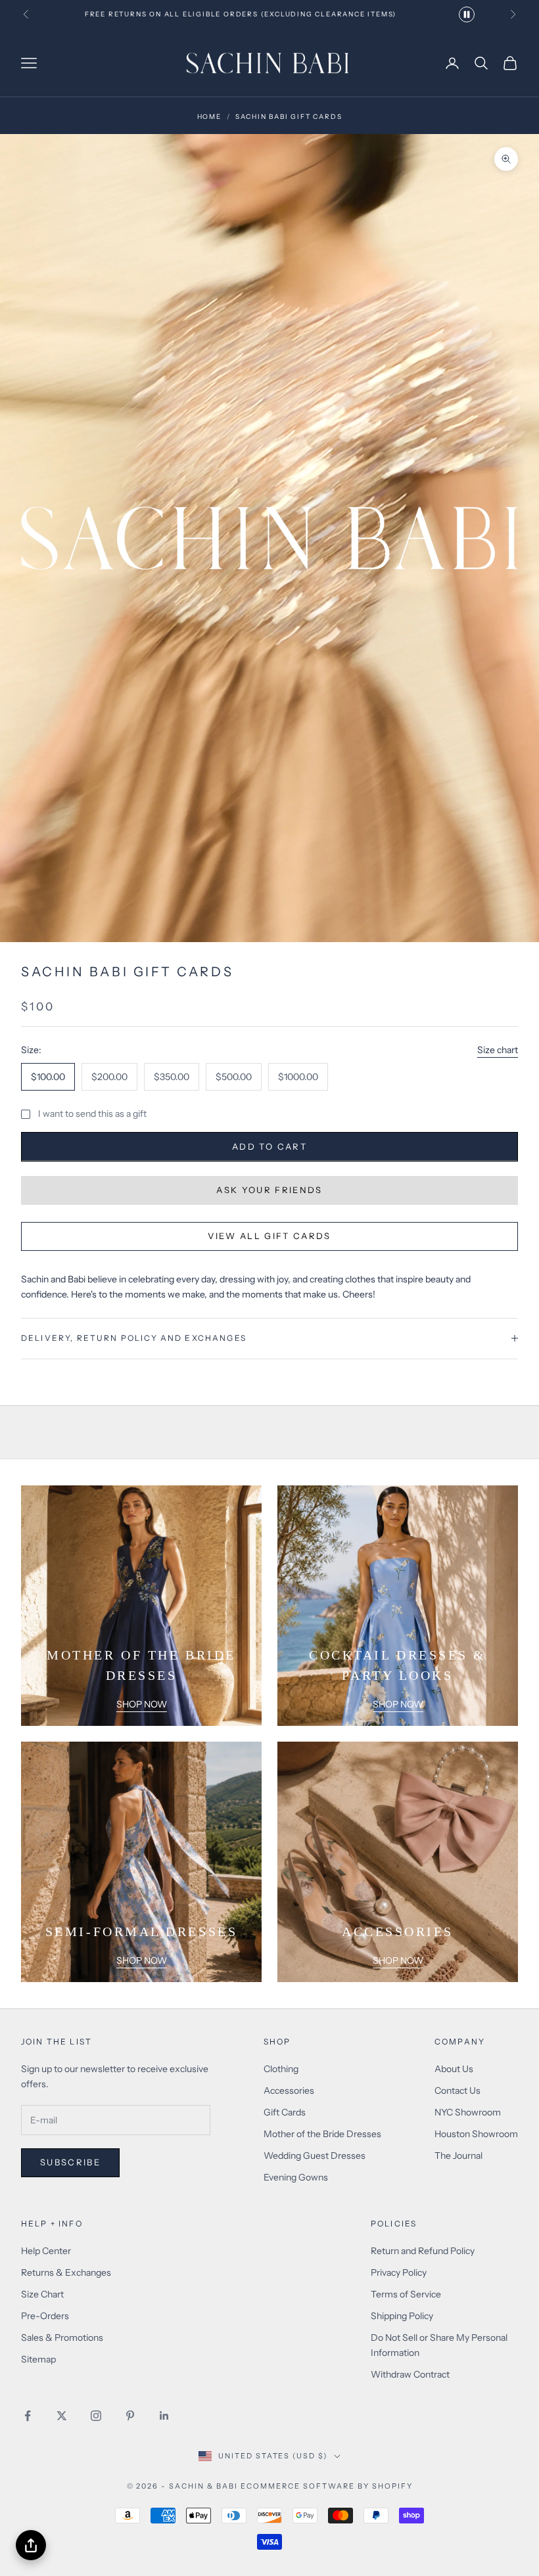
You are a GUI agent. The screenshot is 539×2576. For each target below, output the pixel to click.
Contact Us (457, 2090)
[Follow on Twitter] (62, 2416)
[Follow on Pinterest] (130, 2416)
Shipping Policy (402, 2316)
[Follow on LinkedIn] (164, 2416)
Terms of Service (406, 2294)
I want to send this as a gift (92, 1114)
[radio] (48, 1077)
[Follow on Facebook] (28, 2416)
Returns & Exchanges (66, 2272)
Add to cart (269, 1146)
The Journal (458, 2156)
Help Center (46, 2251)
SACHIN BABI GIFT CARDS (289, 117)
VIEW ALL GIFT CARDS (269, 1236)
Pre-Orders (45, 2316)
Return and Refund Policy (423, 2251)
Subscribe (70, 2162)
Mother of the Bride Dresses (322, 2134)
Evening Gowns (296, 2177)
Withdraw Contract (410, 2374)
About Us (454, 2069)
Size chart (498, 1050)
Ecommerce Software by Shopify (326, 2486)
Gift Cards (285, 2112)
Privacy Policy (399, 2272)
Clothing (281, 2069)
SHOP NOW (142, 1704)
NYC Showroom (468, 2112)
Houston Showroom (476, 2134)
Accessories (289, 2090)
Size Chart (42, 2294)
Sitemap (38, 2359)
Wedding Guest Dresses (315, 2156)
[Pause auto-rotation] (467, 14)
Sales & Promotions (62, 2338)
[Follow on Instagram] (96, 2416)
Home (209, 117)
